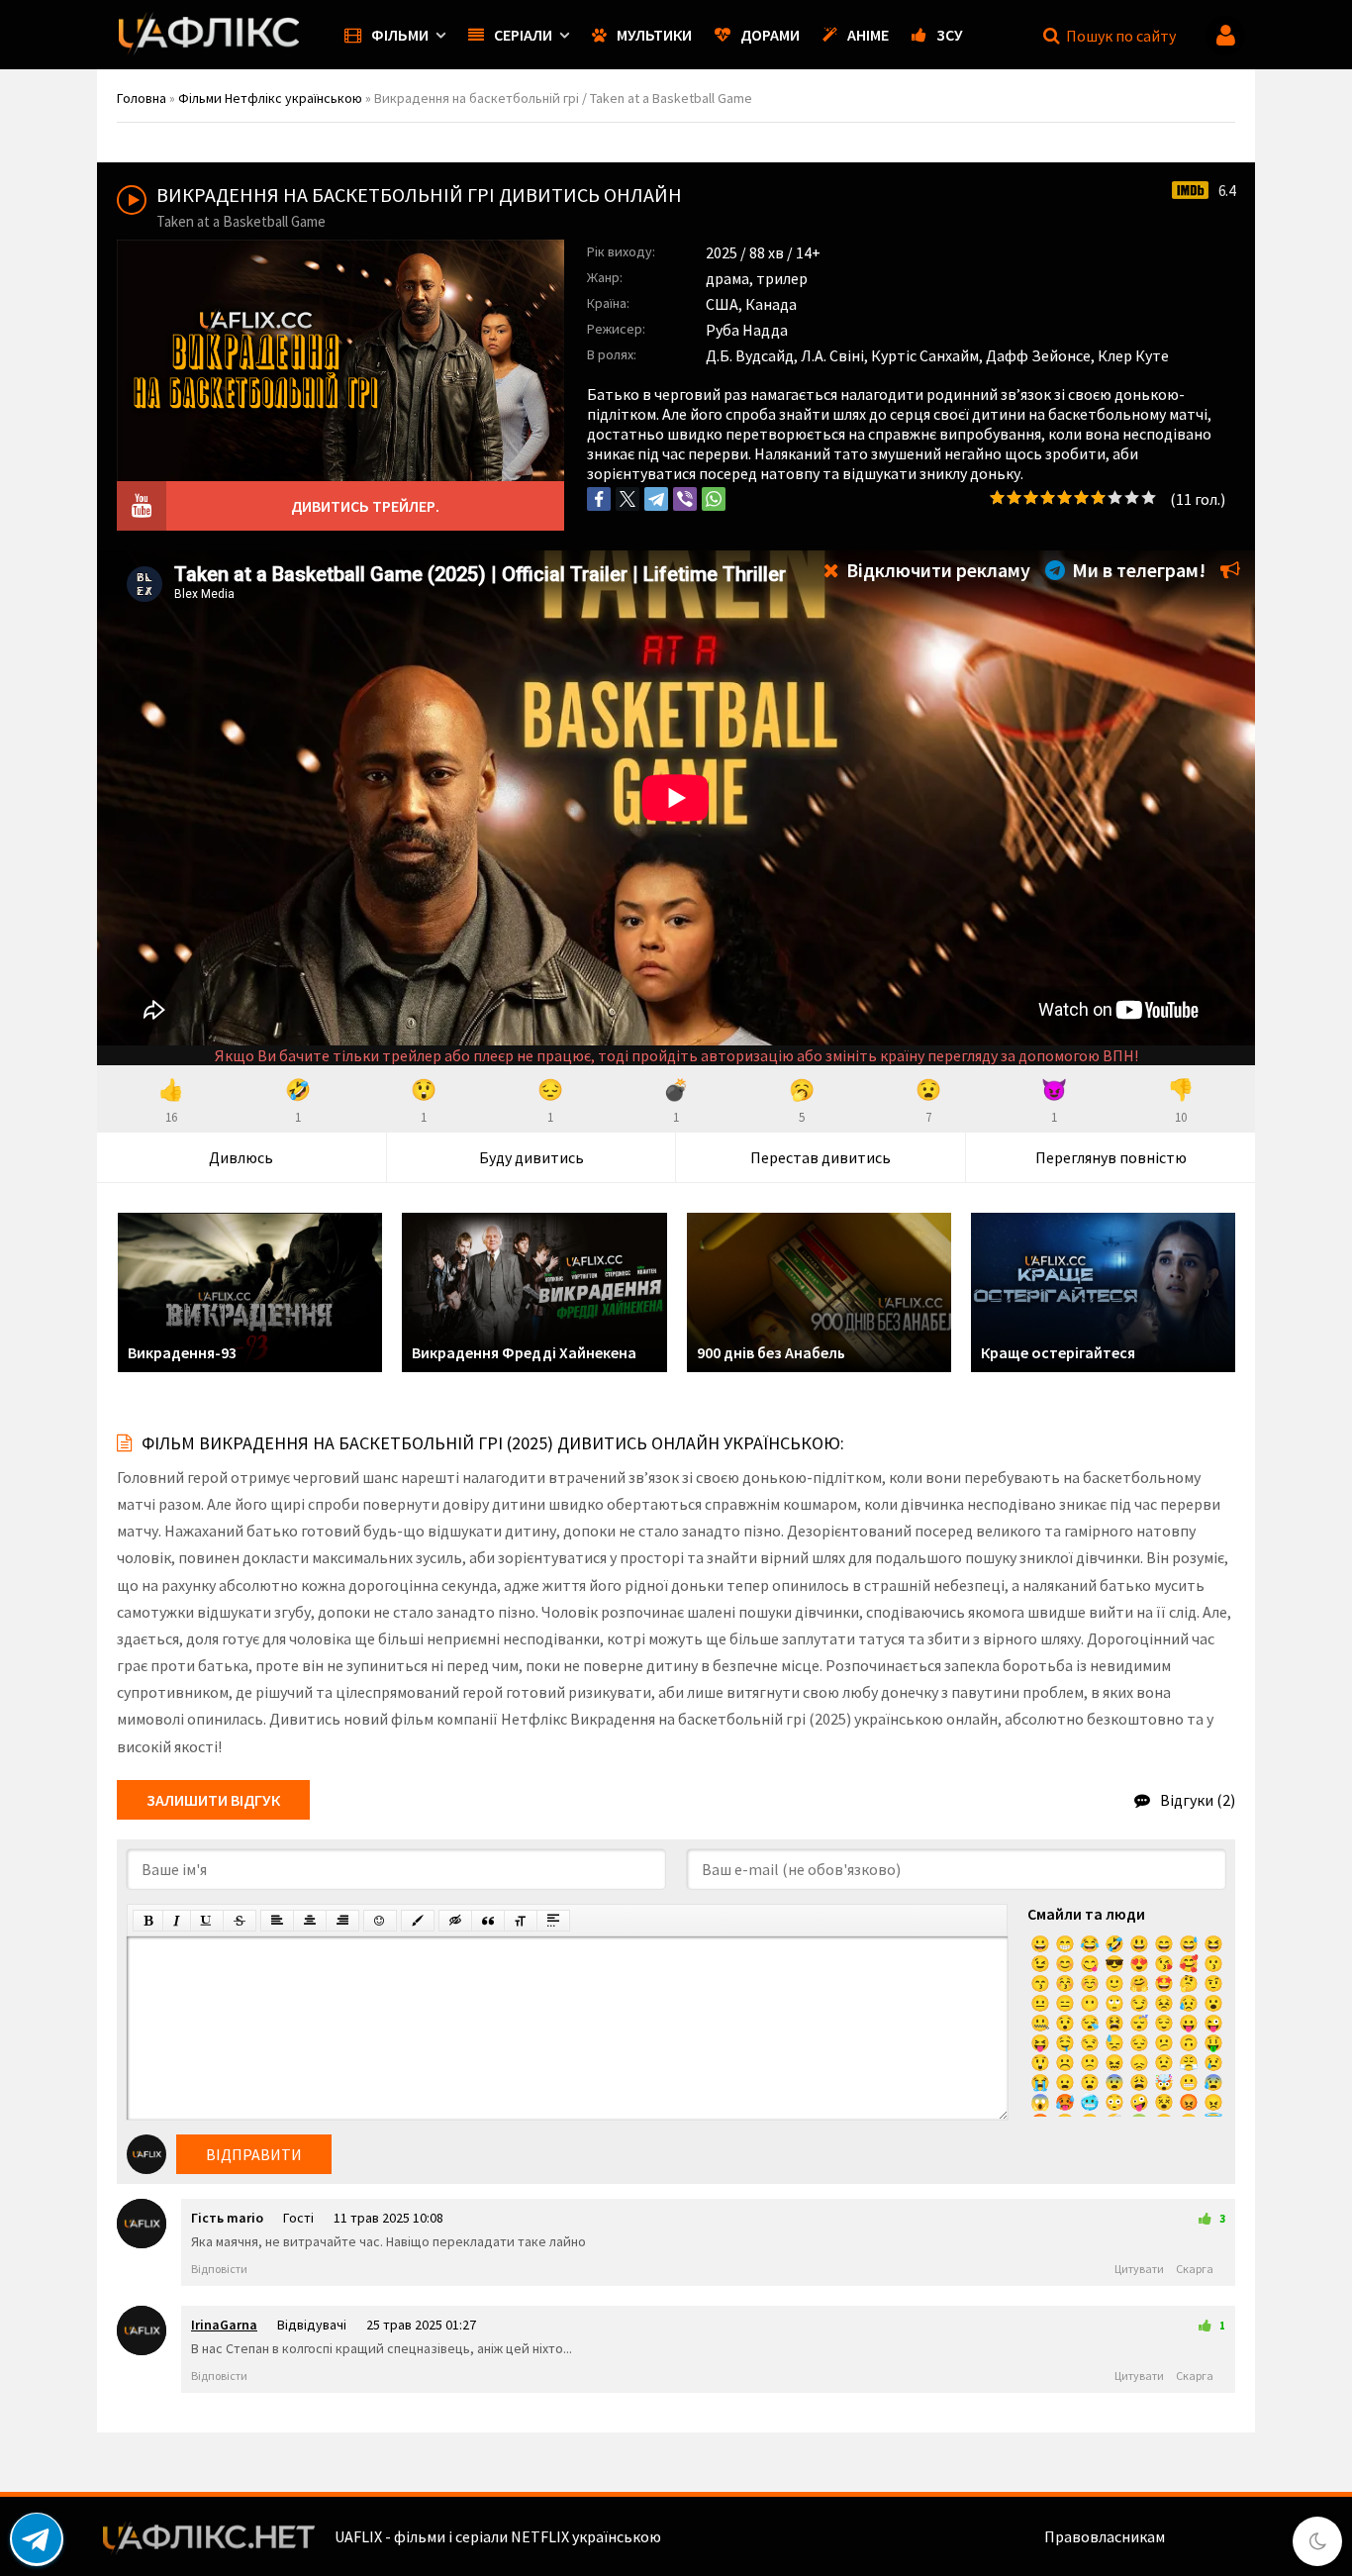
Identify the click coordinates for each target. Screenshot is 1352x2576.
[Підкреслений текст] (207, 1921)
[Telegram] (656, 499)
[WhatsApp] (714, 499)
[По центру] (310, 1921)
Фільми (400, 35)
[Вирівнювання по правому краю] (342, 1921)
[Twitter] (628, 499)
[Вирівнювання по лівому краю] (277, 1921)
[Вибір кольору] (418, 1921)
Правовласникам (1105, 2536)
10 (1149, 497)
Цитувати (1139, 2269)
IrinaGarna (224, 2325)
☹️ (1065, 2062)
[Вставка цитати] (488, 1921)
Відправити (254, 2154)
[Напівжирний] (148, 1921)
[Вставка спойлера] (553, 1921)
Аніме (868, 35)
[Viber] (685, 499)
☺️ (1090, 1983)
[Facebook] (599, 499)
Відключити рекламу (936, 570)
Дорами (770, 35)
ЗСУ (950, 35)
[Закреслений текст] (240, 1921)
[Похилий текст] (177, 1921)
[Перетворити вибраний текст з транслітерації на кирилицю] (521, 1921)
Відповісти (219, 2269)
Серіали (523, 35)
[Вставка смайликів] (380, 1921)
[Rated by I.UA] (1211, 2536)
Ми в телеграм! (1137, 570)
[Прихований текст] (455, 1921)
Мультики (654, 35)
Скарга (1195, 2269)
